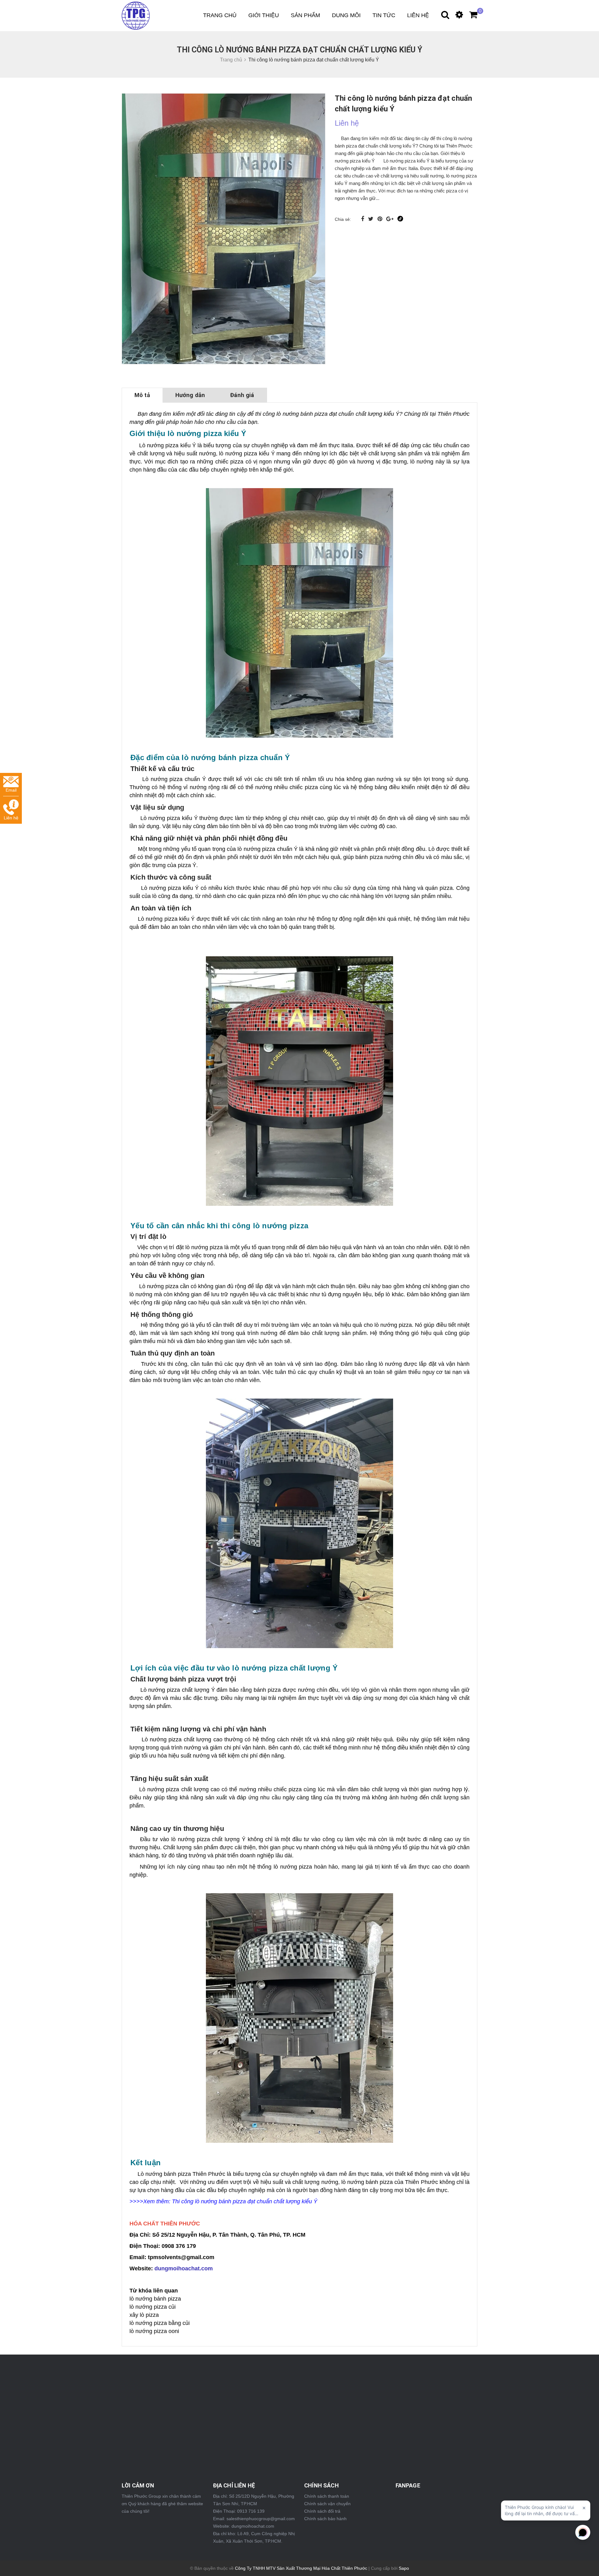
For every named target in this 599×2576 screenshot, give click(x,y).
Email (11, 790)
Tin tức (384, 15)
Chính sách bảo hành (325, 2519)
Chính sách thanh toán (327, 2496)
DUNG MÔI (346, 15)
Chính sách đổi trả (322, 2511)
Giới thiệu (264, 15)
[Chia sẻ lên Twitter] (372, 219)
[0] (470, 16)
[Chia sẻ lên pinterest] (381, 219)
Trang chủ (220, 15)
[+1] (391, 219)
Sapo (404, 2568)
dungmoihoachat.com (184, 2268)
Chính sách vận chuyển (327, 2504)
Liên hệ (418, 15)
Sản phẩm (305, 15)
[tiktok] (400, 219)
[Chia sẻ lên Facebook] (363, 219)
